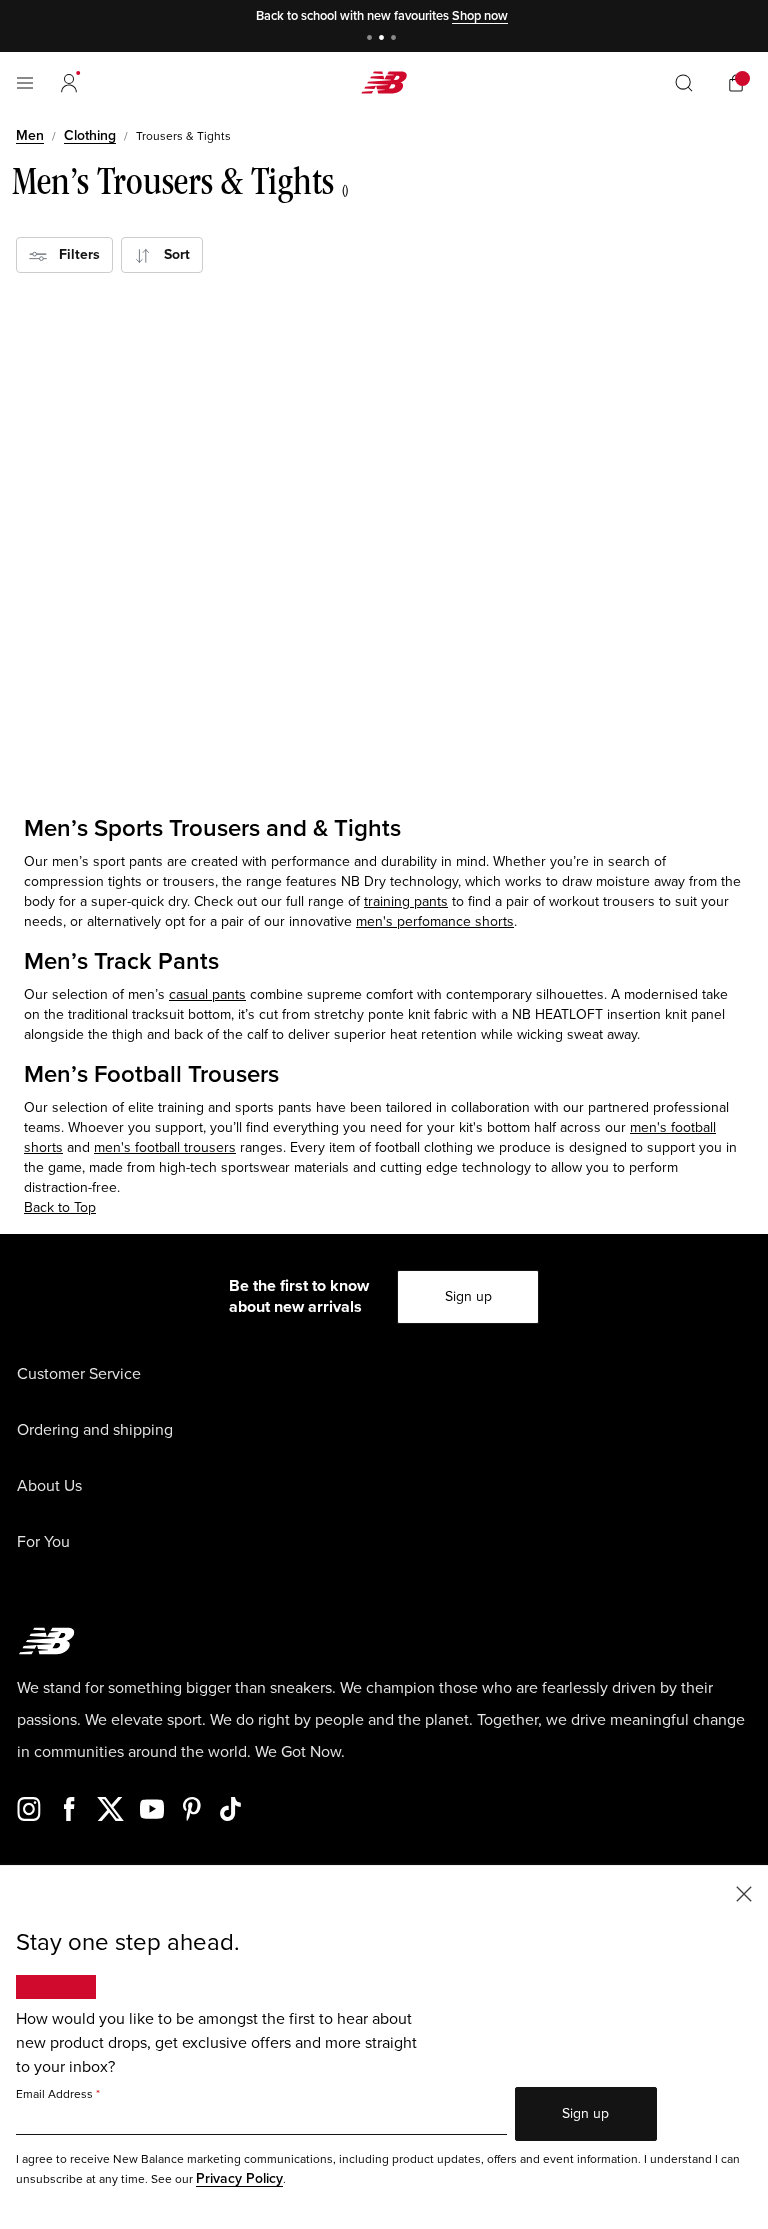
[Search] (684, 83)
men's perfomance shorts (435, 921)
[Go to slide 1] (372, 39)
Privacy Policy (239, 2178)
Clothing (90, 135)
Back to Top (60, 1207)
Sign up (468, 1296)
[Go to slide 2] (384, 39)
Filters (73, 254)
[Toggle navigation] (25, 83)
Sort (171, 254)
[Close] (744, 1892)
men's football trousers (165, 1147)
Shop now (480, 16)
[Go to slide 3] (396, 39)
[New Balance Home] (384, 82)
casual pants (207, 994)
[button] (69, 83)
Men (30, 135)
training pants (406, 901)
